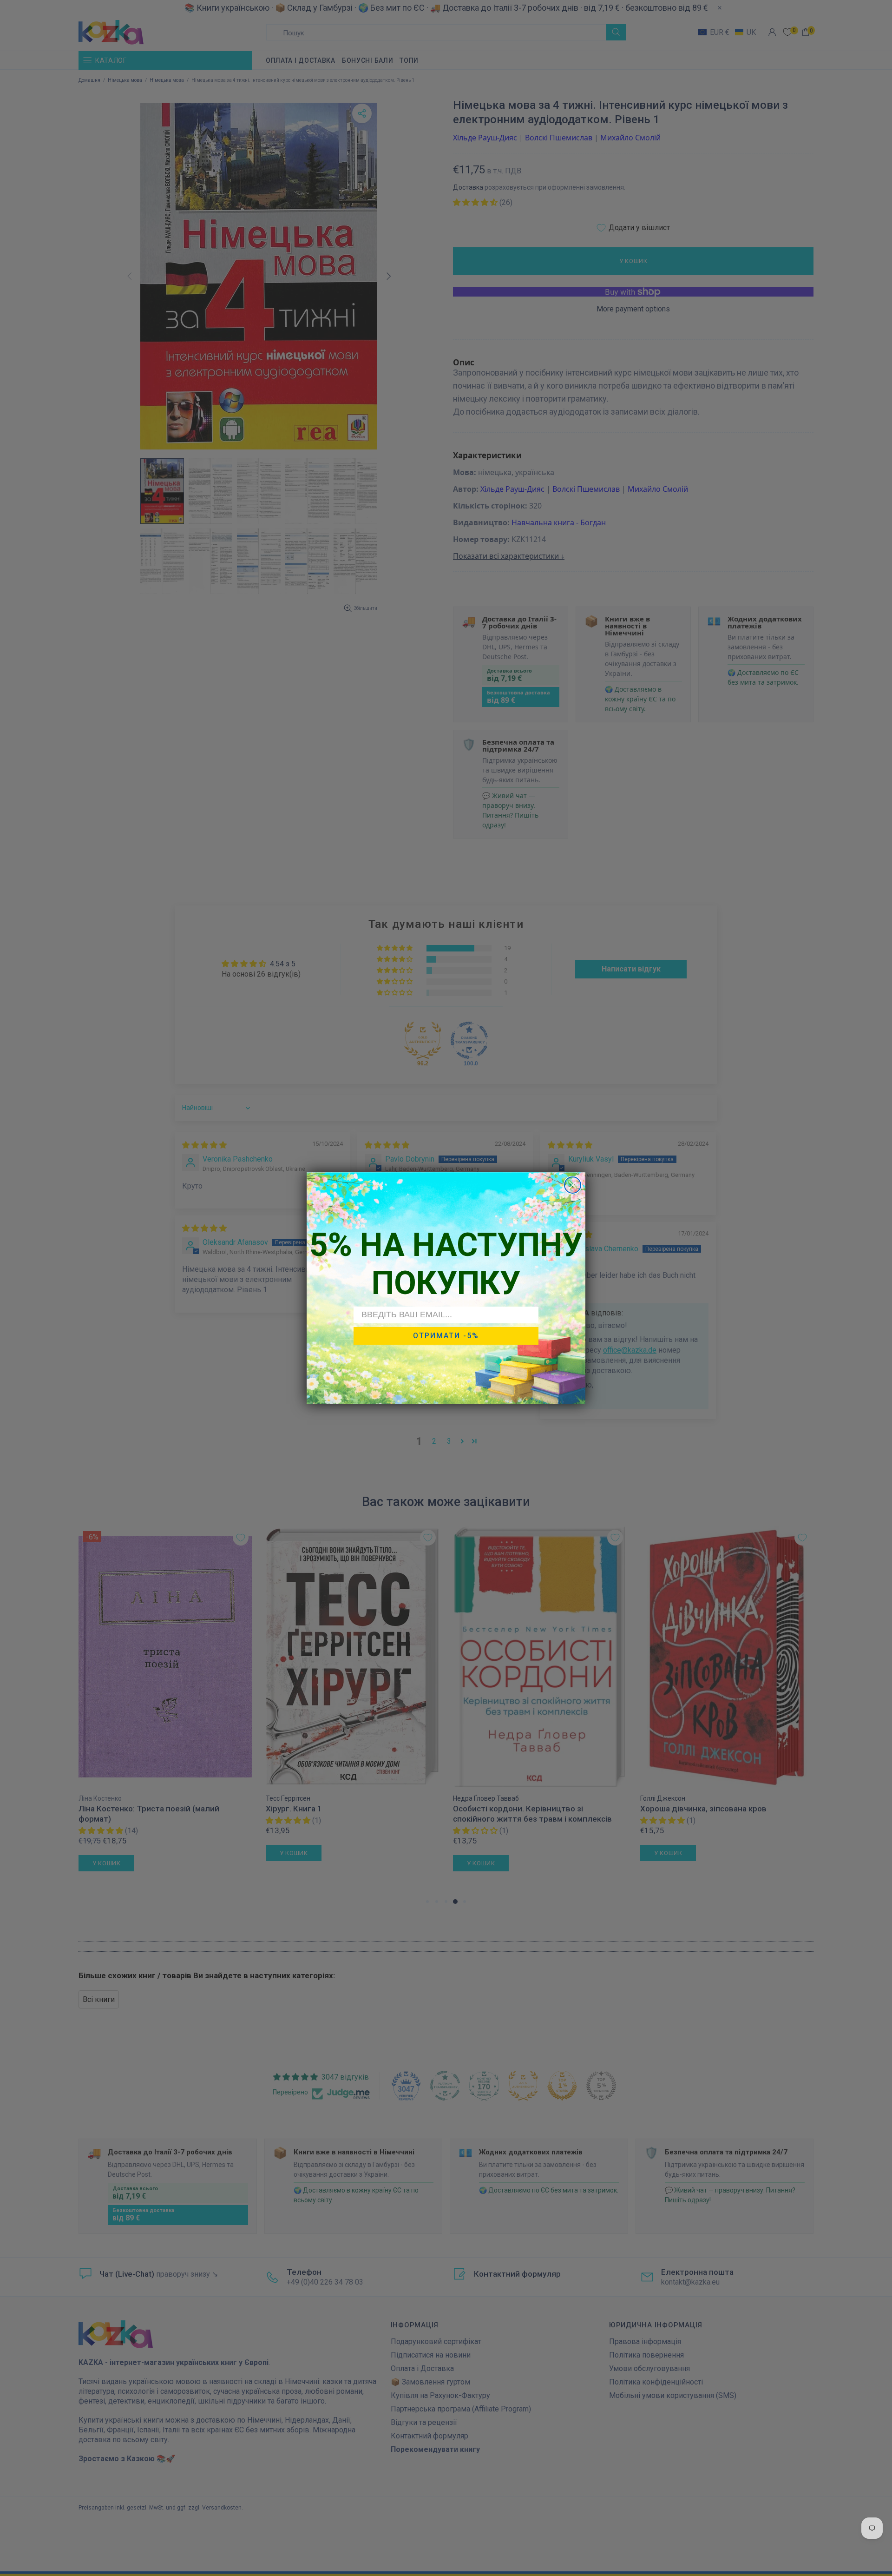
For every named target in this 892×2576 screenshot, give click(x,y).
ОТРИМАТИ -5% (446, 1336)
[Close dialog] (573, 1185)
